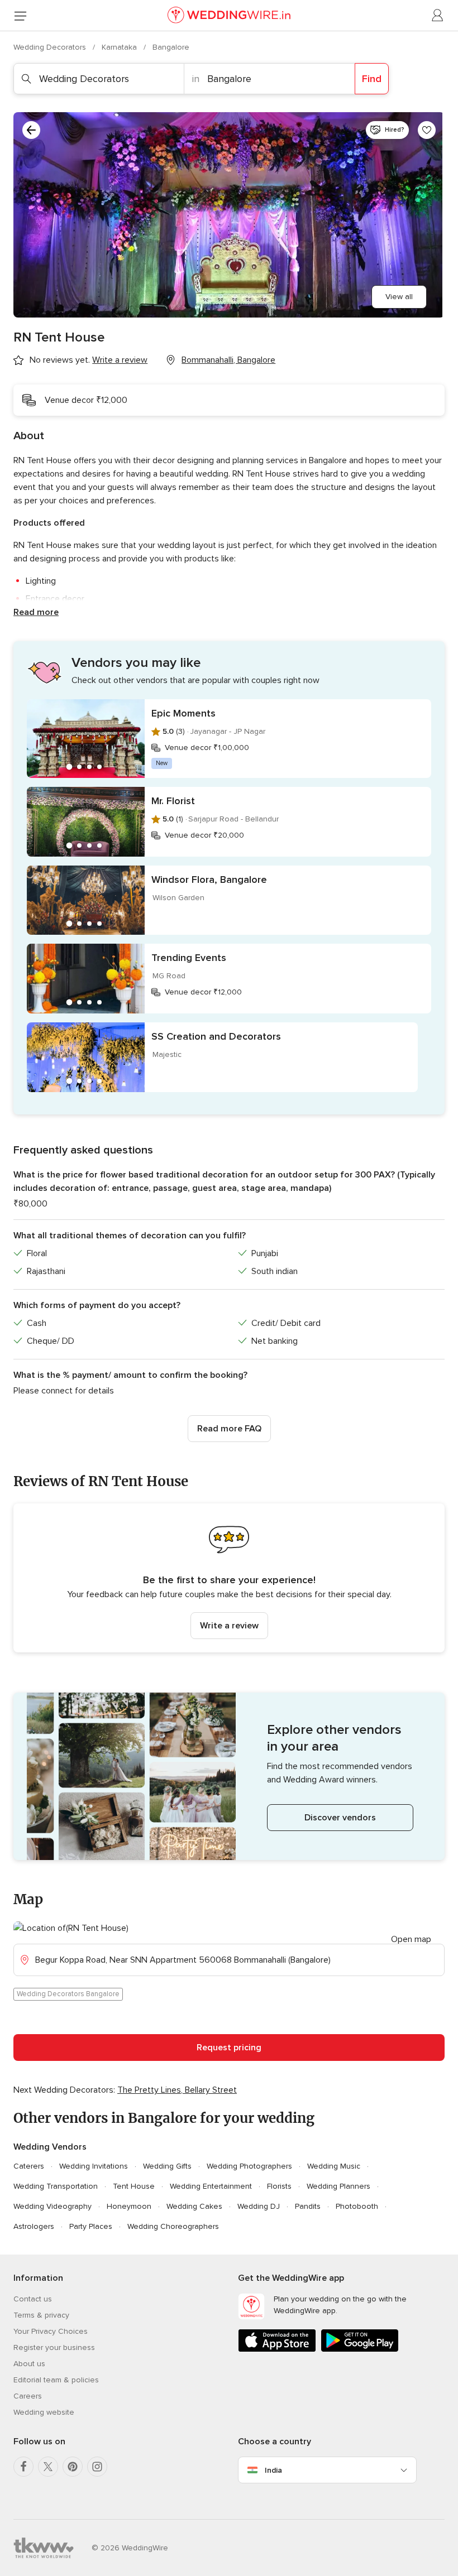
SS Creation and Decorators (216, 1036)
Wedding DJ (259, 2206)
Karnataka (120, 47)
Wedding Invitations (94, 2166)
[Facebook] (23, 2467)
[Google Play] (360, 2350)
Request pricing (229, 2048)
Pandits (308, 2206)
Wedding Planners (338, 2186)
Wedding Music (334, 2166)
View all (399, 297)
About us (29, 2364)
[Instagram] (97, 2467)
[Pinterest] (73, 2467)
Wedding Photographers (249, 2166)
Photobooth (357, 2206)
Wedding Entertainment (211, 2186)
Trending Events (189, 958)
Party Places (91, 2226)
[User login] (438, 16)
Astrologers (34, 2226)
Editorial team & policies (56, 2380)
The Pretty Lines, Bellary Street (177, 2090)
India (273, 2470)
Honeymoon (129, 2206)
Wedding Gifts (167, 2166)
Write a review (229, 1626)
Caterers (29, 2166)
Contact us (33, 2299)
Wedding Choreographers (173, 2226)
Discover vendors (340, 1818)
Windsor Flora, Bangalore (209, 880)
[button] (229, 1578)
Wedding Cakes (194, 2206)
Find (372, 79)
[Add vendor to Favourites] (427, 130)
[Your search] (31, 130)
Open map (411, 1939)
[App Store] (277, 2350)
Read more (36, 612)
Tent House (134, 2186)
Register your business (54, 2347)
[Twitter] (48, 2467)
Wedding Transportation (56, 2186)
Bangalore (171, 47)
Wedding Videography (53, 2206)
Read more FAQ (229, 1429)
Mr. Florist (173, 801)
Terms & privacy (41, 2315)
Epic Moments (183, 713)
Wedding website (44, 2412)
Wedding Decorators (51, 47)
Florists (279, 2186)
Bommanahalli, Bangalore (228, 360)
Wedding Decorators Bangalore (68, 1994)
